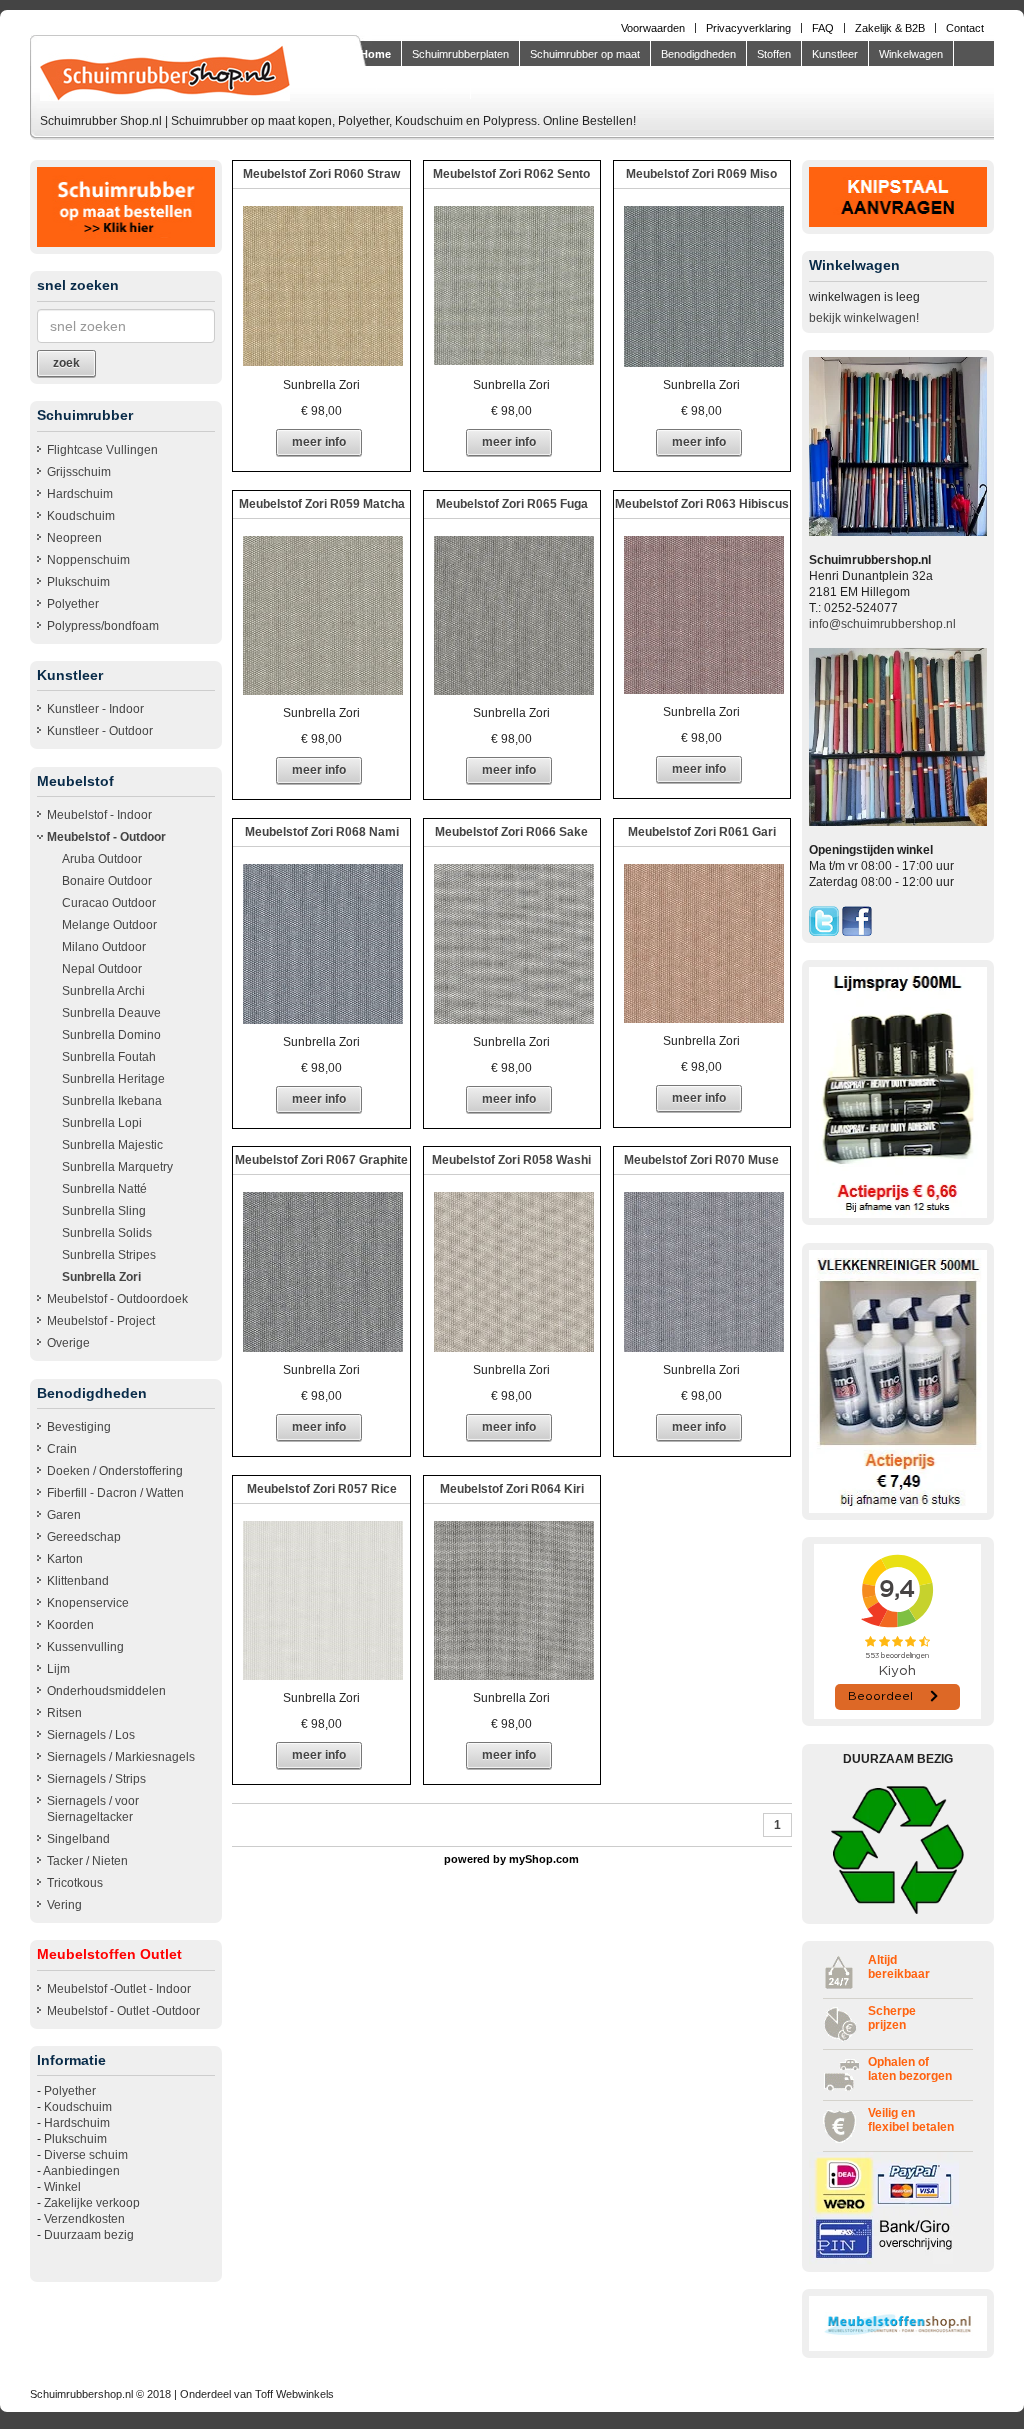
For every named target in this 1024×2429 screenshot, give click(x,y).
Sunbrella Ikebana (112, 1101)
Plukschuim (78, 582)
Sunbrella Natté (104, 1189)
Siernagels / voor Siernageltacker (93, 1809)
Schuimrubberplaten (460, 54)
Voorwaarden (653, 28)
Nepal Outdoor (102, 969)
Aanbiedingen (81, 2171)
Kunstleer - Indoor (95, 709)
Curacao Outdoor (109, 903)
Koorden (70, 1625)
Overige (68, 1343)
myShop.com (544, 1859)
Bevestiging (79, 1427)
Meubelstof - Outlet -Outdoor (123, 2011)
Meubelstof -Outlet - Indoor (119, 1989)
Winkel (62, 2187)
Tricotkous (75, 1883)
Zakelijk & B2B (890, 28)
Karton (65, 1559)
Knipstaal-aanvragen (410, 84)
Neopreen (74, 538)
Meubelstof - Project (101, 1321)
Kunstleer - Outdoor (100, 731)
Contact (965, 28)
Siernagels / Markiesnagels (121, 1757)
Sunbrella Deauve (111, 1013)
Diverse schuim (86, 2155)
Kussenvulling (85, 1647)
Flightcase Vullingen (102, 450)
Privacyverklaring (748, 28)
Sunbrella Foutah (109, 1057)
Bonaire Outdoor (107, 881)
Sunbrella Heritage (113, 1079)
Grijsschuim (79, 472)
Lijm (58, 1669)
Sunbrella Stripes (109, 1255)
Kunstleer (835, 54)
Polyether (73, 604)
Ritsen (64, 1713)
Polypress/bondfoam (103, 626)
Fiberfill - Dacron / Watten (115, 1493)
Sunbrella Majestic (112, 1145)
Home (375, 54)
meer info (319, 442)
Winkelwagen (911, 54)
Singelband (78, 1839)
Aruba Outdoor (102, 859)
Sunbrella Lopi (102, 1123)
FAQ (823, 28)
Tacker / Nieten (87, 1861)
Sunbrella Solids (107, 1233)
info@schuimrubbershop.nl (882, 624)
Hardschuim (80, 494)
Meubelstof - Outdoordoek (117, 1299)
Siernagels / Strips (96, 1779)
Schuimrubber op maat (585, 54)
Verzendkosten (84, 2219)
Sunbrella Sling (104, 1211)
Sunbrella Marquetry (117, 1167)
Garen (64, 1515)
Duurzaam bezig (89, 2235)
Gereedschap (84, 1537)
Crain (62, 1449)
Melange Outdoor (109, 925)
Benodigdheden (698, 54)
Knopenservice (88, 1603)
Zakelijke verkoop (92, 2203)
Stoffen (774, 54)
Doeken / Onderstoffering (115, 1471)
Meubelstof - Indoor (99, 815)
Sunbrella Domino (111, 1035)
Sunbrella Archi (103, 991)
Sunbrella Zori (101, 1277)
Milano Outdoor (104, 947)
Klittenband (78, 1581)
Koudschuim (81, 516)
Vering (64, 1905)
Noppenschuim (88, 560)
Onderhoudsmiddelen (106, 1691)
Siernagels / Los (91, 1735)
